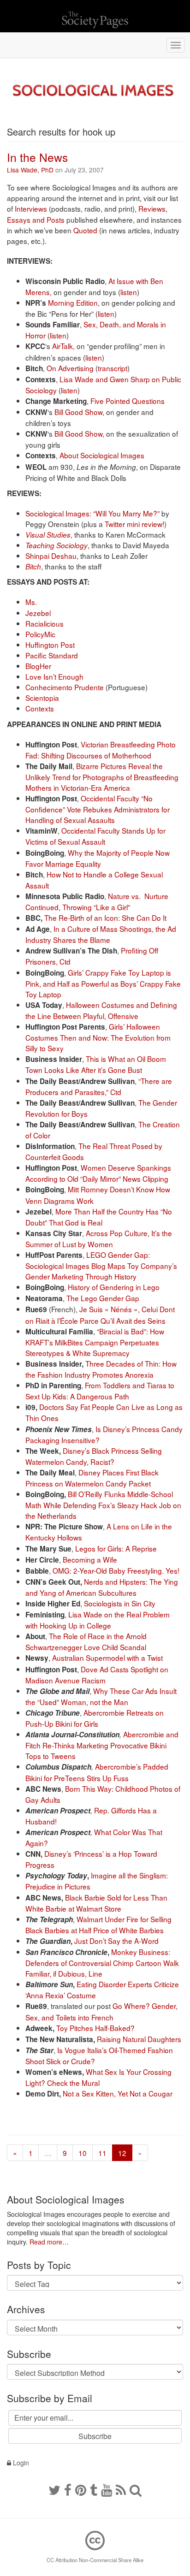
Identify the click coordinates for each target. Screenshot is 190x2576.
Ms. (31, 602)
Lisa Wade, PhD (30, 170)
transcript (113, 368)
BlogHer (38, 666)
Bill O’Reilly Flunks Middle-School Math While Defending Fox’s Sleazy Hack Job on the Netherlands (103, 1505)
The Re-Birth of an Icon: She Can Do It (105, 918)
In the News (37, 157)
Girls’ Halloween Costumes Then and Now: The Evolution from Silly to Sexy (98, 1037)
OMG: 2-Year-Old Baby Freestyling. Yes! (116, 1570)
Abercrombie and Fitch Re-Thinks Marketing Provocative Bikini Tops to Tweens (102, 1745)
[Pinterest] (81, 2489)
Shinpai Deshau (51, 556)
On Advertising (70, 368)
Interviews (31, 208)
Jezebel (38, 613)
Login (20, 2463)
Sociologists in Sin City (120, 1603)
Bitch (33, 566)
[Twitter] (54, 2489)
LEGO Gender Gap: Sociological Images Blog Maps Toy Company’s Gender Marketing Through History (101, 1265)
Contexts (40, 708)
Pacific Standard (52, 655)
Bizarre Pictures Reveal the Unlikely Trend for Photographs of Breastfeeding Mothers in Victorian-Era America (102, 777)
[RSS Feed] (121, 2489)
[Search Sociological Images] (136, 2489)
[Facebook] (68, 2489)
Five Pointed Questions (128, 401)
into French (96, 2017)
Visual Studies (48, 535)
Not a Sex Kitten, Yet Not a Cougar (118, 2093)
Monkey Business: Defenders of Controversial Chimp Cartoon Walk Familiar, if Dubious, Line (102, 1963)
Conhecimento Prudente (65, 687)
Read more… (49, 2242)
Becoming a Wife (90, 1559)
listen (129, 292)
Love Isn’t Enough (54, 676)
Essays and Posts (36, 219)
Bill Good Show (78, 412)
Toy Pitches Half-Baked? (95, 2028)
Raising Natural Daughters (139, 2039)
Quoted (85, 230)
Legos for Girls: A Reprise (116, 1548)
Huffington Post (50, 645)
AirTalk (62, 346)
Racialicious (45, 623)
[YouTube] (107, 2489)
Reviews (152, 208)
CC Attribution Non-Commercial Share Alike (95, 2560)
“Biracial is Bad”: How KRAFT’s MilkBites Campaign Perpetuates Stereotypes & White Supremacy (95, 1342)
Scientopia (42, 698)
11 (102, 2153)
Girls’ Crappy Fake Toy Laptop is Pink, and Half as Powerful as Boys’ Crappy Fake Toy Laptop (103, 983)
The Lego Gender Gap (103, 1298)
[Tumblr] (94, 2489)
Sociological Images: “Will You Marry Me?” (92, 513)
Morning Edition (73, 302)
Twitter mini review (134, 524)
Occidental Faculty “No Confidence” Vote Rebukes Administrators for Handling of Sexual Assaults (98, 809)
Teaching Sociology (56, 545)
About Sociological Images (102, 455)
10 (83, 2153)
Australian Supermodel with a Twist (107, 1658)
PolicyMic (40, 634)
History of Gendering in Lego (114, 1287)
